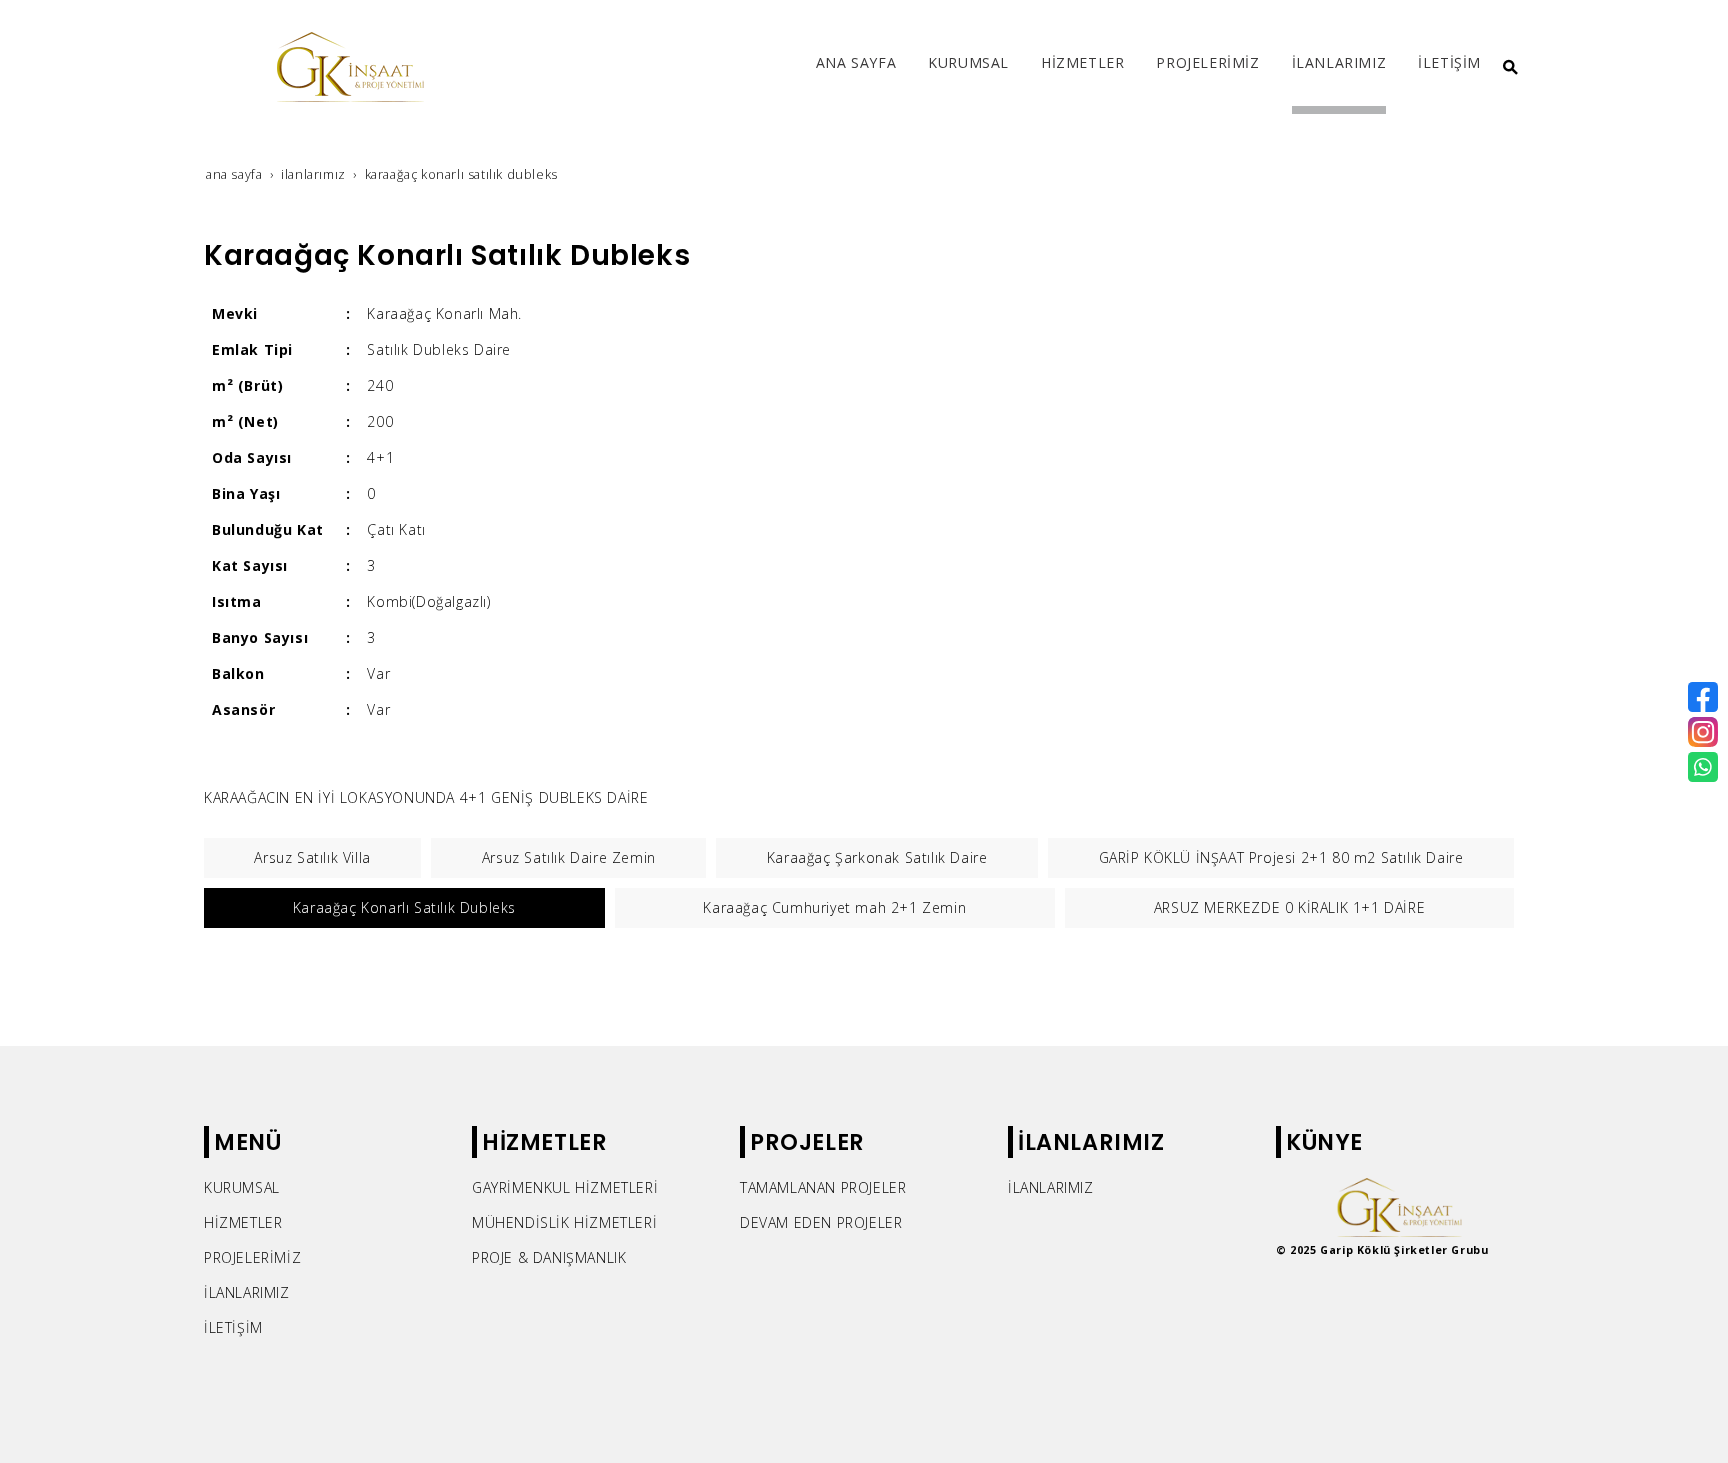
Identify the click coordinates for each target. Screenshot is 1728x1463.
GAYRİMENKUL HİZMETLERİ (565, 1187)
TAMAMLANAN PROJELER (823, 1187)
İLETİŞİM (233, 1327)
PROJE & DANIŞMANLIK (549, 1257)
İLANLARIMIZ (247, 1292)
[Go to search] (1510, 67)
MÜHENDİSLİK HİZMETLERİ (564, 1222)
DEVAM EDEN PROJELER (821, 1222)
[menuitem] (856, 67)
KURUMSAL (242, 1187)
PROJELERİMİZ (252, 1257)
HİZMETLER (243, 1222)
